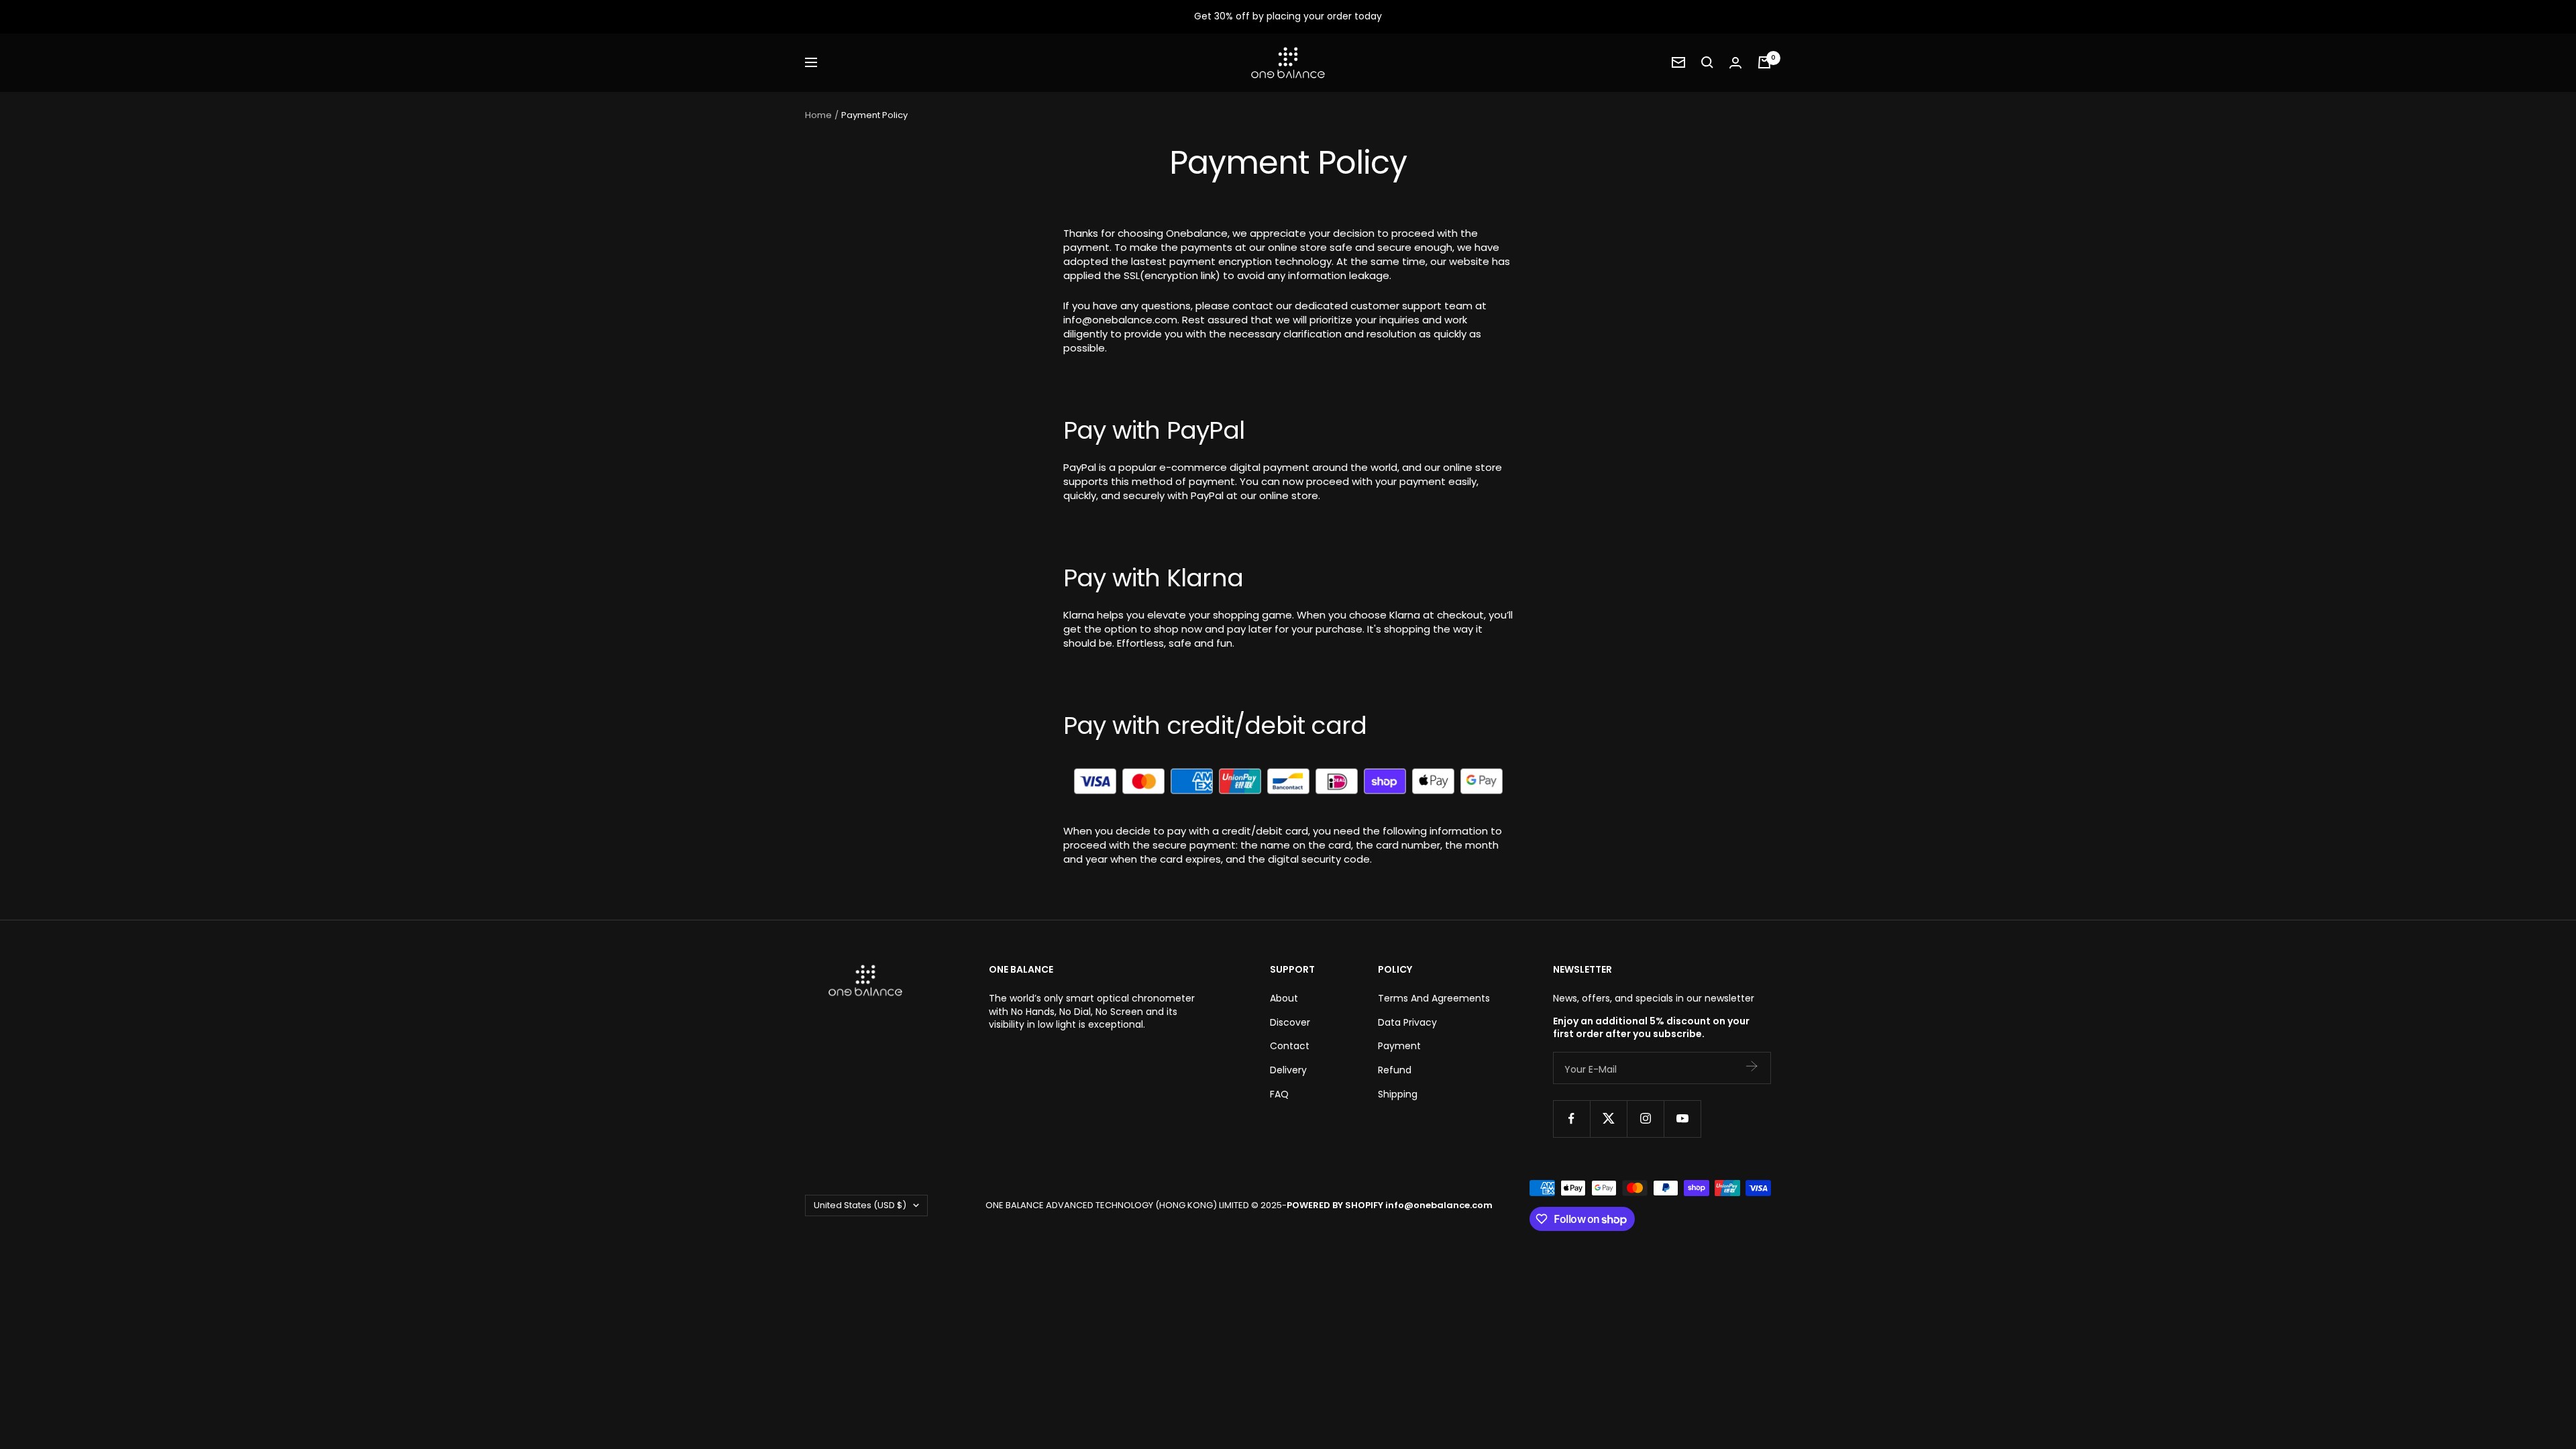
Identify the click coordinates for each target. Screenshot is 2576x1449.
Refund (1395, 1070)
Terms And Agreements (1434, 999)
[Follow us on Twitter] (1608, 1119)
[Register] (1752, 1068)
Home (818, 115)
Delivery (1288, 1070)
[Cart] (1764, 62)
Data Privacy (1407, 1023)
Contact (1290, 1046)
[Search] (1707, 62)
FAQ (1279, 1094)
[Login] (1735, 63)
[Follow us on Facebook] (1571, 1119)
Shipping (1398, 1094)
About (1284, 999)
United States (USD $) (860, 1205)
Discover (1290, 1023)
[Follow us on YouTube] (1682, 1119)
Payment (1399, 1046)
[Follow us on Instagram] (1645, 1119)
